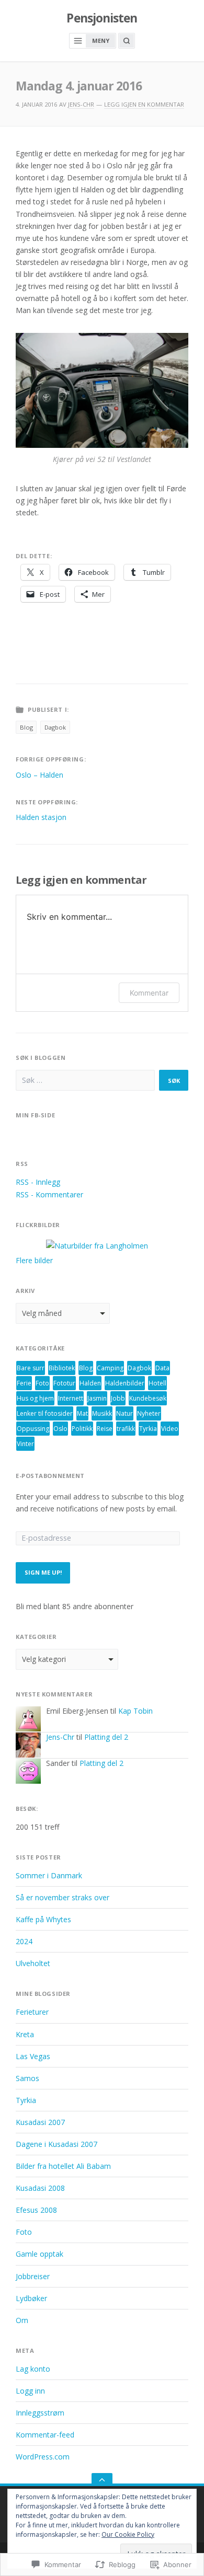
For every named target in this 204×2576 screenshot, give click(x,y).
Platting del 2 (106, 1737)
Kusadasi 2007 (40, 2122)
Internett (71, 1398)
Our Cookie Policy (128, 2534)
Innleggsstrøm (40, 2413)
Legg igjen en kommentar (144, 104)
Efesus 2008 (36, 2210)
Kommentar (149, 993)
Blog (26, 727)
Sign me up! (43, 1572)
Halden (90, 1383)
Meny (101, 41)
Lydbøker (31, 2298)
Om (22, 2320)
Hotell (157, 1383)
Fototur (64, 1383)
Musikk (102, 1413)
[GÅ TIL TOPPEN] (102, 2480)
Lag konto (33, 2369)
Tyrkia (148, 1429)
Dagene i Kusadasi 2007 (56, 2144)
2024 (24, 1941)
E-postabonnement (50, 1476)
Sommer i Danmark (49, 1875)
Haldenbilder (125, 1383)
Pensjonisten (102, 18)
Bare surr (31, 1368)
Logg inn (30, 2391)
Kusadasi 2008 (40, 2188)
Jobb (118, 1398)
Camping (110, 1368)
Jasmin (97, 1398)
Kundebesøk (148, 1398)
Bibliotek (62, 1368)
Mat (82, 1413)
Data (162, 1368)
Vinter (25, 1444)
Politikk (82, 1429)
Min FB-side (35, 1115)
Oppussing (33, 1429)
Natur (124, 1413)
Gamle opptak (39, 2254)
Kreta (25, 2034)
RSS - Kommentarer (49, 1194)
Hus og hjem (35, 1398)
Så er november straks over (63, 1897)
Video (170, 1429)
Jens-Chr (81, 104)
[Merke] (85, 1080)
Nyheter (149, 1413)
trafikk (126, 1429)
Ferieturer (32, 2012)
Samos (27, 2078)
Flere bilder (34, 1260)
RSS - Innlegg (38, 1182)
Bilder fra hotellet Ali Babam (63, 2166)
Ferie (24, 1383)
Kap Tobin (135, 1711)
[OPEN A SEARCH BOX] (127, 41)
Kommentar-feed (45, 2435)
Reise (105, 1429)
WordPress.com (43, 2457)
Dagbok (55, 727)
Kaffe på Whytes (43, 1919)
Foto (42, 1383)
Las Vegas (33, 2056)
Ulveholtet (33, 1963)
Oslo (60, 1429)
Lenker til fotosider (45, 1413)
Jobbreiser (33, 2276)
